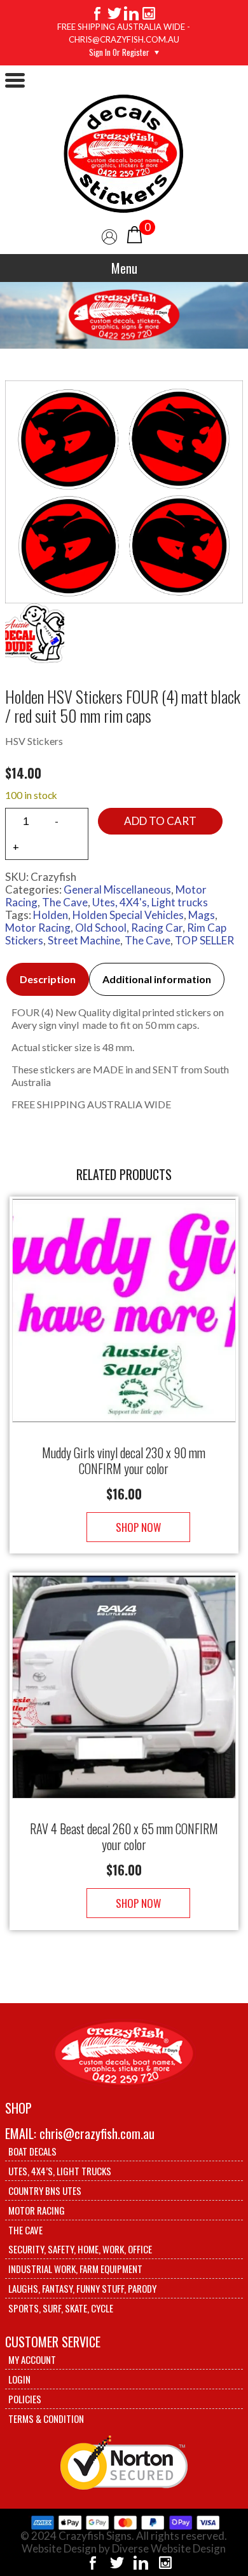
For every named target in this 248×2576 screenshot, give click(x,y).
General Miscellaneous (117, 889)
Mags (202, 915)
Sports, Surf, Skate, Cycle (61, 2308)
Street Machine (84, 940)
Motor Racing (38, 928)
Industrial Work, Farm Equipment (75, 2269)
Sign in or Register (119, 52)
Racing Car (157, 928)
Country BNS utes (45, 2190)
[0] (134, 233)
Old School (101, 928)
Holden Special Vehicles (128, 915)
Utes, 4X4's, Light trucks (150, 902)
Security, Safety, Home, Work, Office (80, 2249)
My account (32, 2359)
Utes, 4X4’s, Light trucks (60, 2171)
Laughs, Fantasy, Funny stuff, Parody (82, 2288)
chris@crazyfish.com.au (97, 2133)
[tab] (48, 979)
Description (48, 979)
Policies (25, 2399)
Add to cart (160, 821)
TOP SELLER (204, 940)
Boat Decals (32, 2151)
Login (19, 2379)
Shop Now (138, 1527)
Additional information (157, 979)
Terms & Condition (46, 2418)
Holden (51, 915)
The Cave (65, 902)
